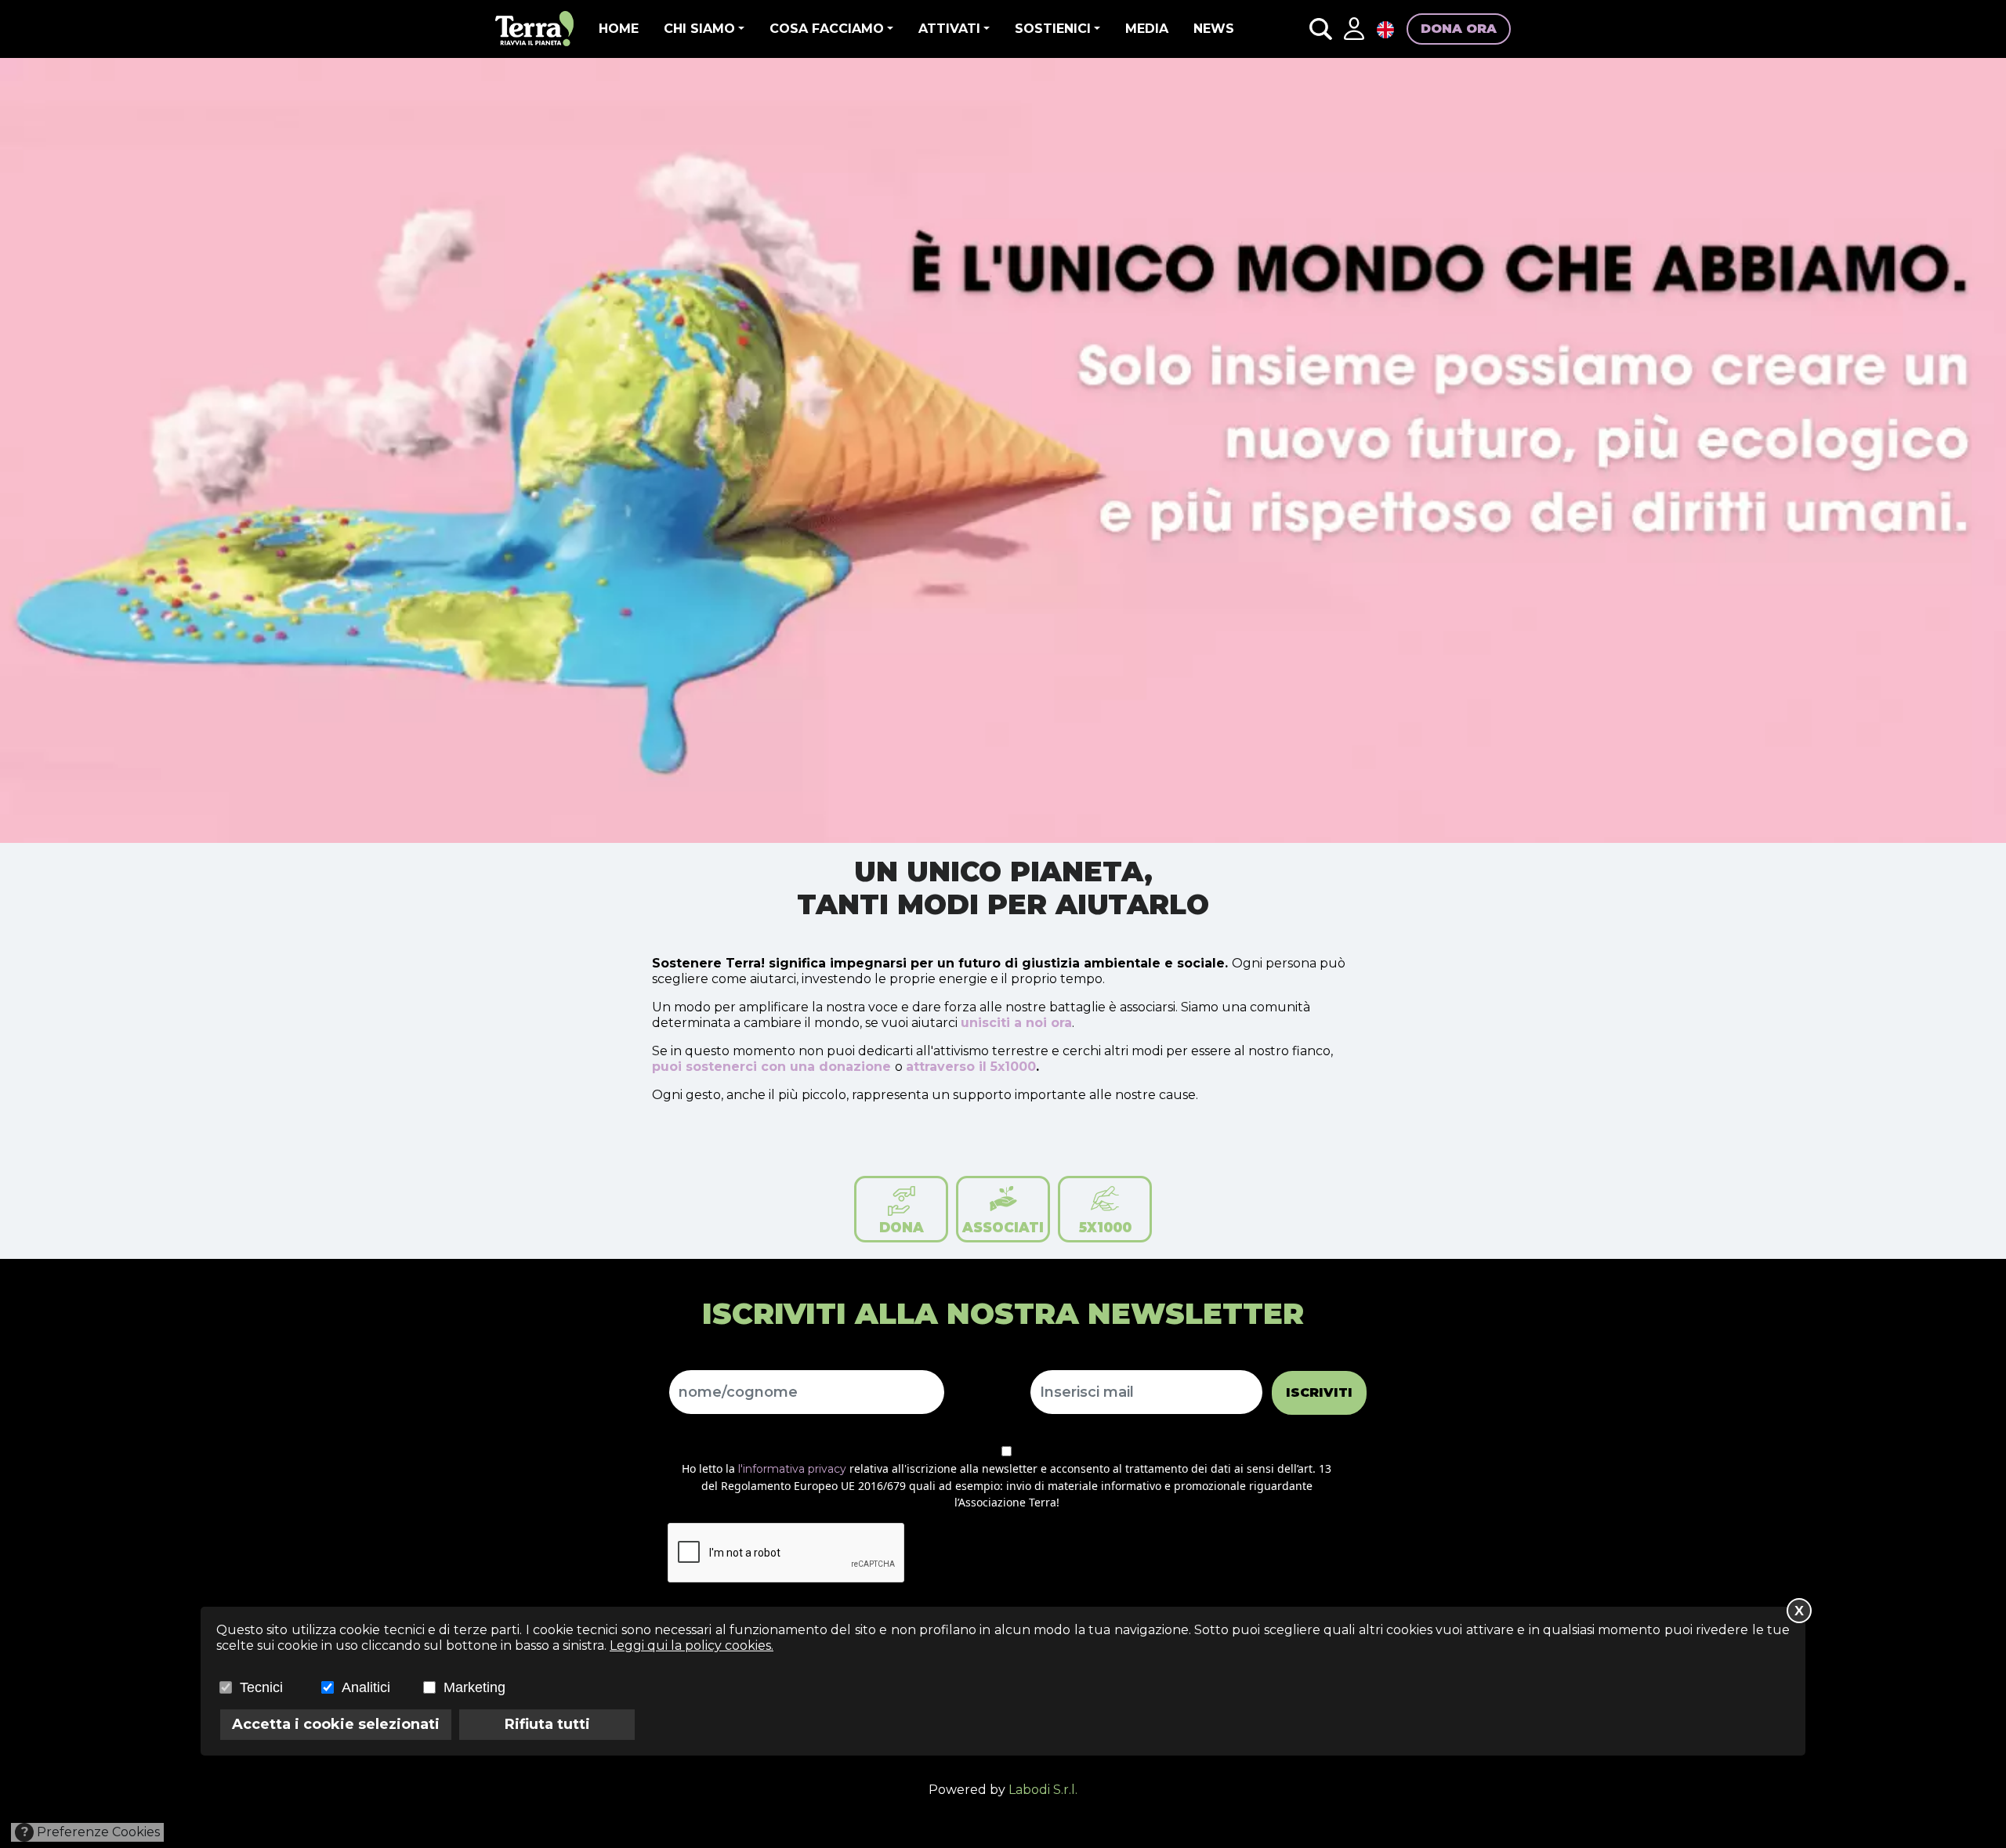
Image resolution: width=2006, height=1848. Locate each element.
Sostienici (1053, 29)
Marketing (474, 1687)
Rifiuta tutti (547, 1724)
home (619, 29)
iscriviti (1319, 1392)
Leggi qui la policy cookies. (692, 1645)
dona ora (1459, 29)
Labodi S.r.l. (1043, 1790)
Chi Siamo (699, 29)
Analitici (366, 1687)
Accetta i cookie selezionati (336, 1724)
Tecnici (261, 1687)
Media (1147, 29)
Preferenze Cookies (91, 1832)
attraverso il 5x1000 (971, 1067)
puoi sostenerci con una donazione (771, 1067)
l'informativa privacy (792, 1469)
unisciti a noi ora (1016, 1023)
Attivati (949, 29)
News (1214, 29)
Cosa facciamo (827, 29)
